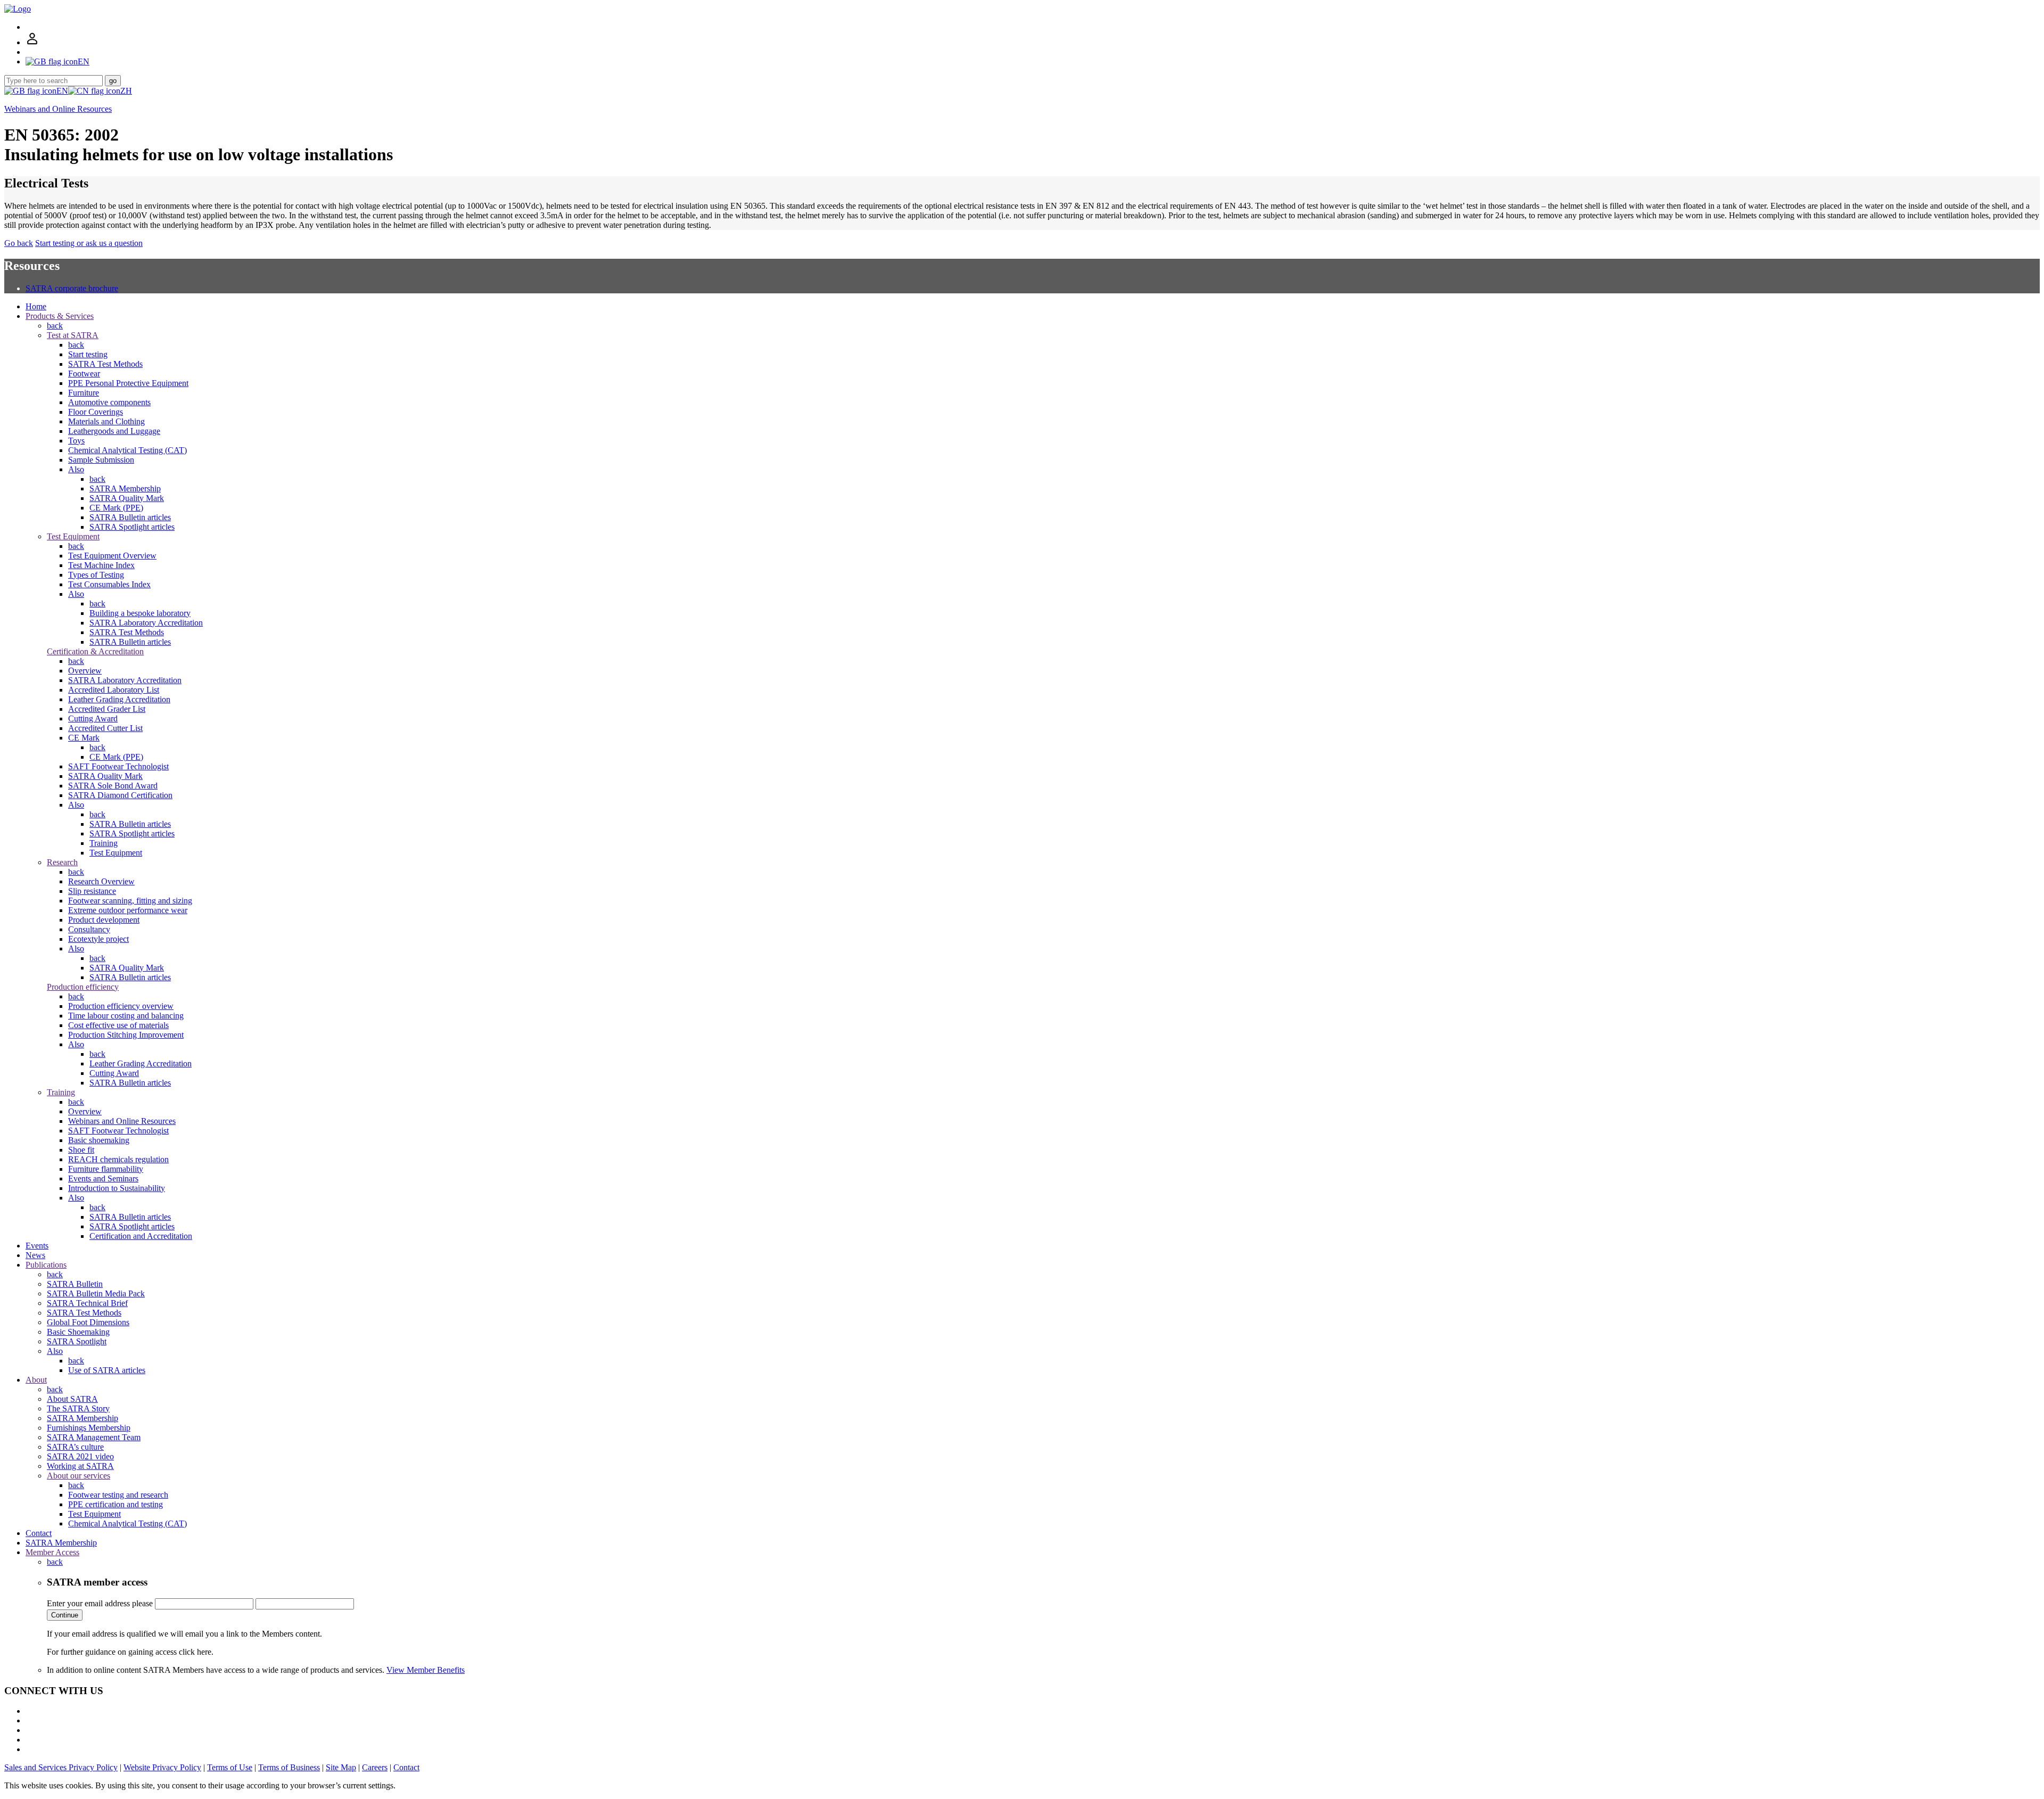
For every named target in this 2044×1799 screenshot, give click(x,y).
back (55, 326)
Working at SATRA (80, 1466)
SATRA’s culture (75, 1447)
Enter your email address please (100, 1603)
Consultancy (89, 929)
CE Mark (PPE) (116, 508)
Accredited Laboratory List (114, 690)
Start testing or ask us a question (89, 243)
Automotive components (109, 402)
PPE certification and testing (116, 1504)
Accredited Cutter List (105, 728)
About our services (79, 1476)
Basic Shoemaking (78, 1332)
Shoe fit (81, 1150)
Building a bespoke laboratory (140, 613)
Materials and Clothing (106, 421)
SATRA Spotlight (77, 1341)
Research (62, 862)
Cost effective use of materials (118, 1025)
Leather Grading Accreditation (119, 699)
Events (37, 1246)
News (35, 1255)
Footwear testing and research (118, 1495)
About (36, 1380)
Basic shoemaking (99, 1140)
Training (104, 843)
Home (36, 306)
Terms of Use (230, 1767)
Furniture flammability (106, 1169)
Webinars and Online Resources (58, 109)
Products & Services (60, 316)
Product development (104, 920)
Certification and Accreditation (141, 1236)
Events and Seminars (103, 1178)
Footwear (84, 373)
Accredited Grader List (107, 709)
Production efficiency (83, 987)
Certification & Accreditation (95, 651)
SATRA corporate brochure (72, 288)
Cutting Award (93, 718)
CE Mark (84, 738)
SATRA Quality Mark (127, 498)
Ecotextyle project (98, 939)
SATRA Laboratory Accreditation (146, 623)
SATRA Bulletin (75, 1284)
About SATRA (72, 1399)
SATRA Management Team (94, 1437)
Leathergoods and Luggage (114, 431)
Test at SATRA (73, 335)
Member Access (52, 1552)
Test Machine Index (101, 565)
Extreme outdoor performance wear (128, 910)
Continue (65, 1615)
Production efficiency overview (121, 1006)
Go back (19, 243)
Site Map (341, 1767)
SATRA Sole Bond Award (113, 786)
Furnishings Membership (89, 1428)
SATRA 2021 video (80, 1456)
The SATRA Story (78, 1408)
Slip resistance (92, 891)
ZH (126, 91)
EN (62, 91)
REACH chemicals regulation (118, 1159)
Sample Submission (101, 460)
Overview (85, 671)
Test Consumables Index (109, 584)
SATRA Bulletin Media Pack (96, 1293)
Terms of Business (289, 1767)
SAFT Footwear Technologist (118, 766)
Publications (46, 1265)
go (113, 81)
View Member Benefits (426, 1670)
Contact (39, 1533)
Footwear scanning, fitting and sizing (130, 901)
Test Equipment (73, 536)
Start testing (88, 354)
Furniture (84, 393)
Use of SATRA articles (107, 1370)
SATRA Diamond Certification (120, 795)
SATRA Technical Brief (87, 1303)
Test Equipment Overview (112, 556)
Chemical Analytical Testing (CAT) (127, 450)
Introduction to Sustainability (117, 1188)
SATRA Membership (125, 488)
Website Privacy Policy (162, 1767)
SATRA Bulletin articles (130, 517)
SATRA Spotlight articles (132, 527)
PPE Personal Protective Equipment (128, 383)
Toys (76, 441)
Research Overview (101, 881)
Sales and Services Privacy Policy (61, 1767)
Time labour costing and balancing (126, 1016)
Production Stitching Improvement (126, 1035)
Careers (375, 1767)
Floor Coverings (96, 412)
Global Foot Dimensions (88, 1322)
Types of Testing (96, 575)
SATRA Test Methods (105, 364)
